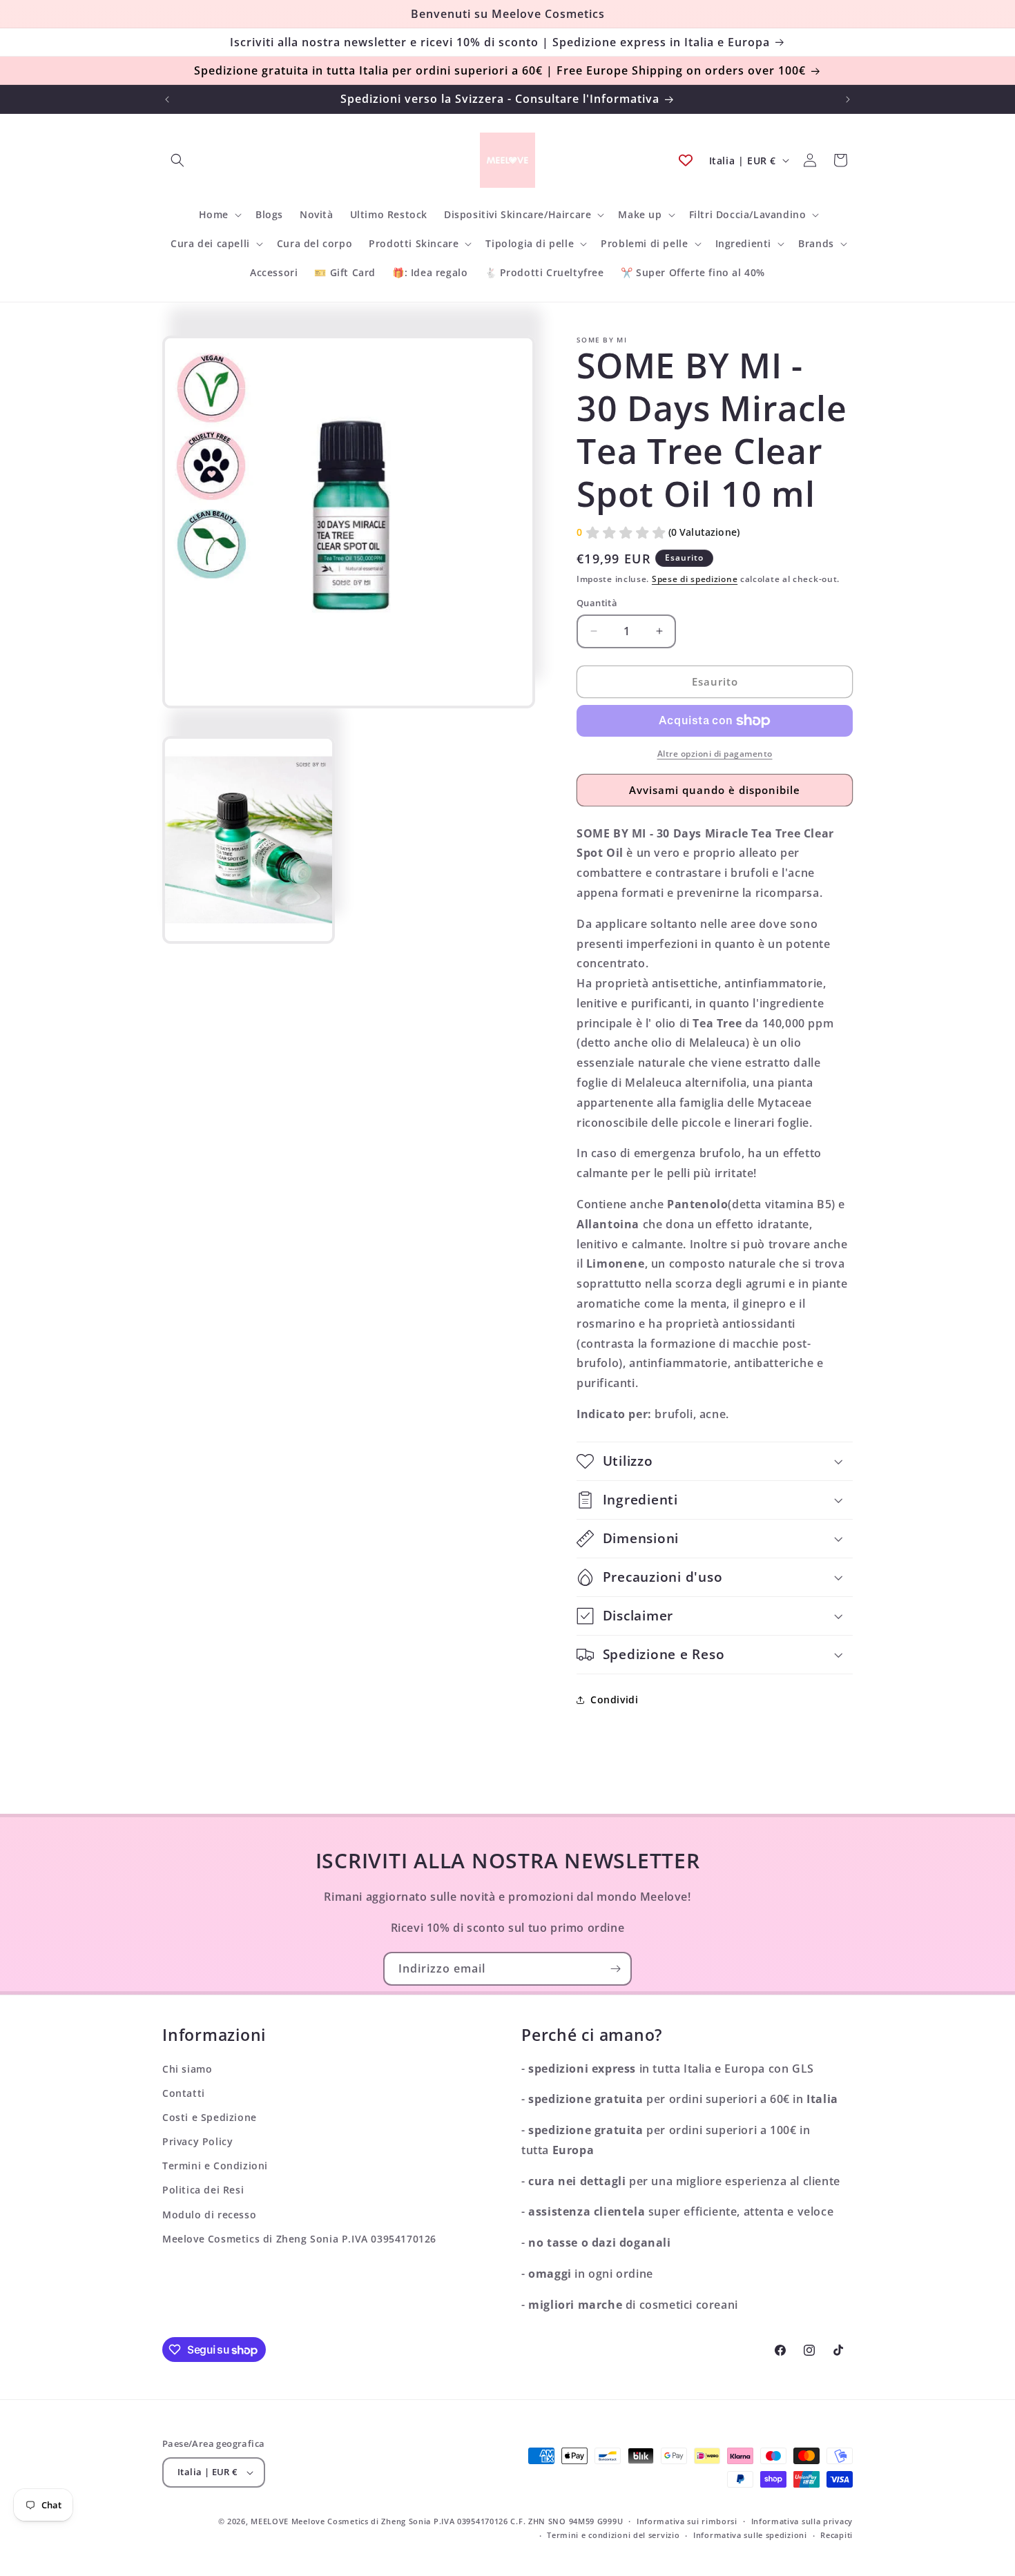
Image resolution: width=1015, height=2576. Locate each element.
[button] (177, 160)
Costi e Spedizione (210, 2117)
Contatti (184, 2093)
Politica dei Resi (203, 2190)
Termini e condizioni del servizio (613, 2535)
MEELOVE (270, 2521)
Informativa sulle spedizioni (750, 2535)
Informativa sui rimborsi (687, 2521)
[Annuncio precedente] (167, 99)
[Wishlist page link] (686, 160)
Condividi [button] (614, 1699)
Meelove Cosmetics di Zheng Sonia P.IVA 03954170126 (299, 2239)
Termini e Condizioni (215, 2166)
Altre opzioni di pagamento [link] (715, 754)
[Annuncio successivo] (848, 99)
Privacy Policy (197, 2141)
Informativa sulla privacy (802, 2521)
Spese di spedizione (695, 579)
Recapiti (837, 2535)
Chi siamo (187, 2069)
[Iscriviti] (615, 1969)
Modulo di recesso (209, 2215)
